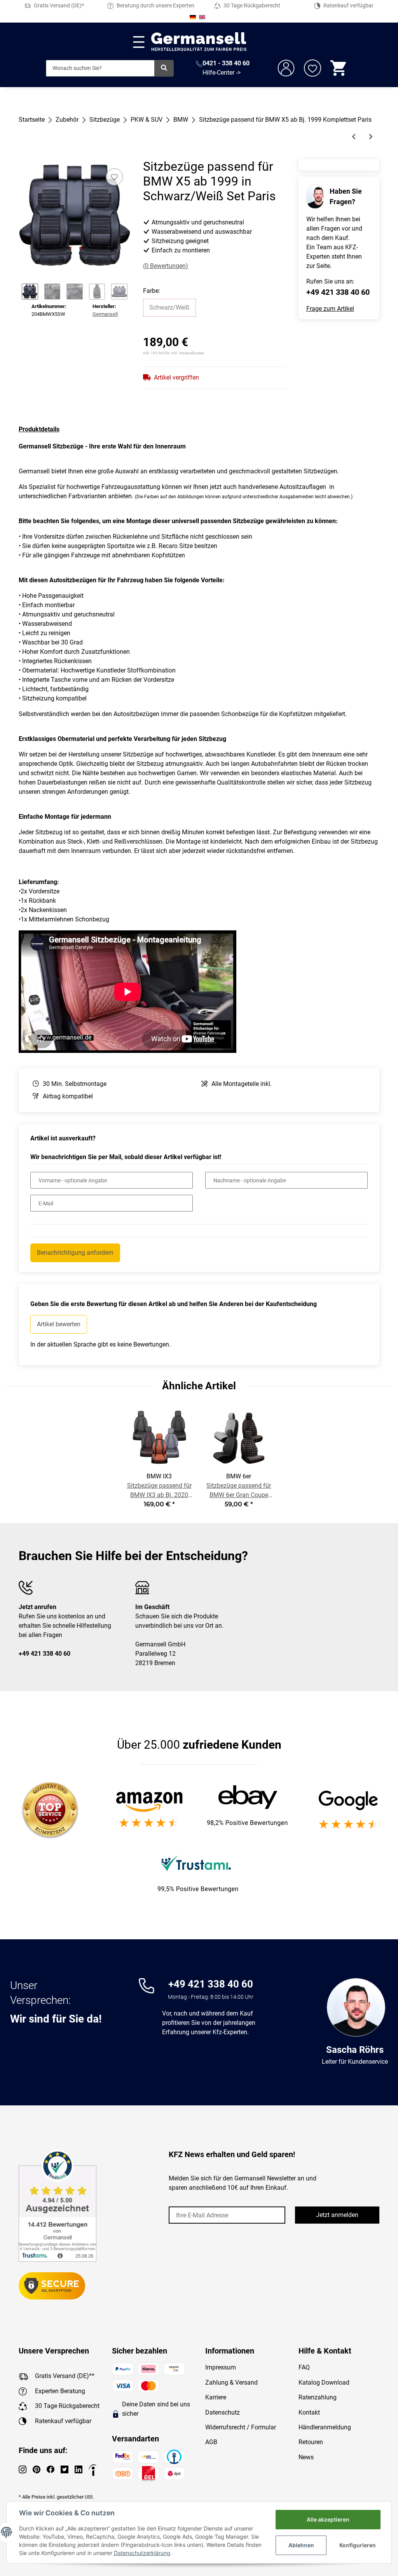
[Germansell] (199, 42)
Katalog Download (324, 2382)
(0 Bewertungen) (166, 266)
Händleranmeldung (325, 2427)
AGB (211, 2442)
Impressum (221, 2367)
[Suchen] (164, 68)
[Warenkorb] (339, 68)
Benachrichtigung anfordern (75, 1253)
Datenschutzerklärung (142, 2553)
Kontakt (309, 2412)
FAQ (304, 2367)
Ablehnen (301, 2545)
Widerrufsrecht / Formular (241, 2427)
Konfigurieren (358, 2545)
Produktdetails (39, 429)
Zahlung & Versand (231, 2382)
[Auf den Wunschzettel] (114, 177)
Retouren (311, 2442)
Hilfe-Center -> (222, 73)
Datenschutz (223, 2412)
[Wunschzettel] (312, 68)
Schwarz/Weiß (169, 307)
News (306, 2457)
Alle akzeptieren (328, 2519)
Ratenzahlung (318, 2397)
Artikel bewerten (59, 1324)
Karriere (216, 2397)
